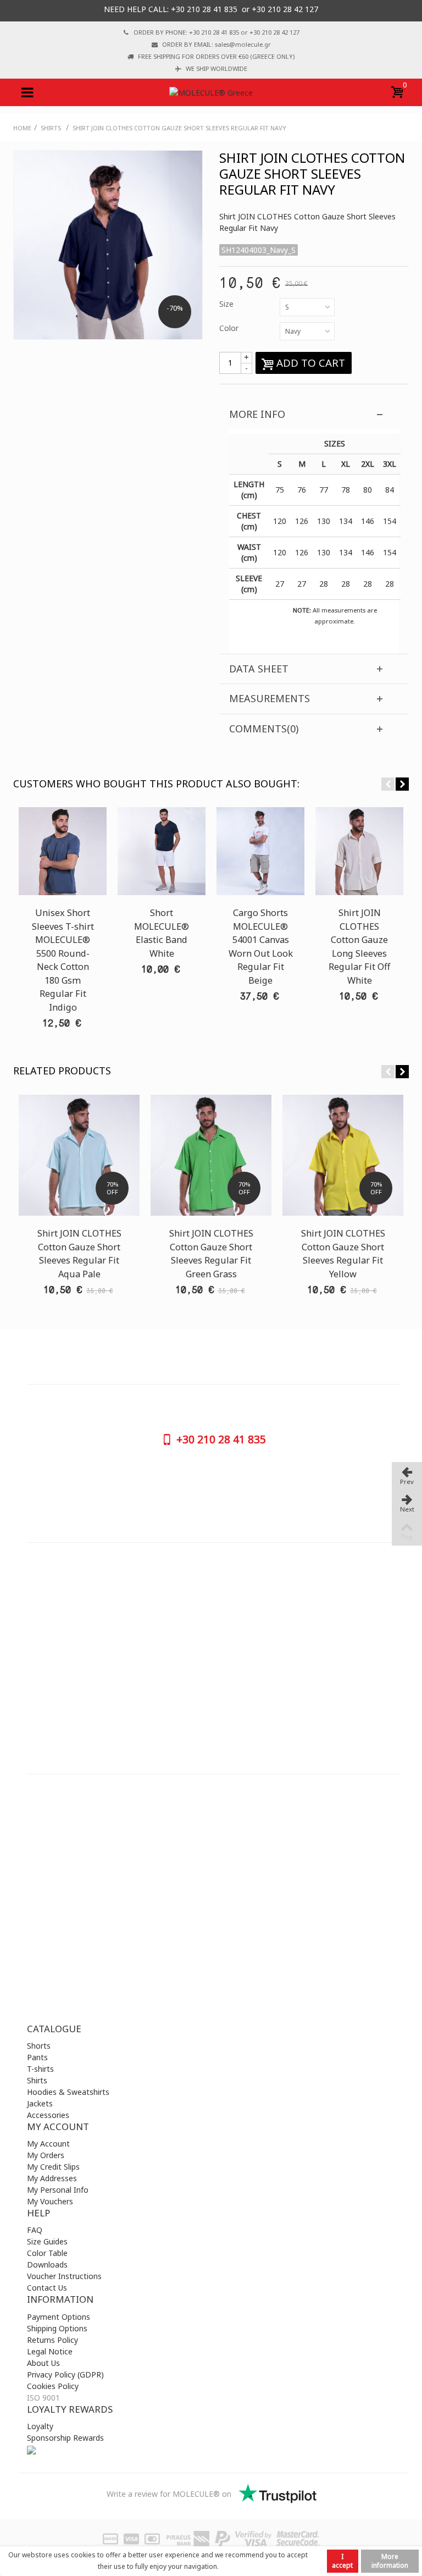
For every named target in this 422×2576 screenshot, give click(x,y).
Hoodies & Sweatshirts (68, 2092)
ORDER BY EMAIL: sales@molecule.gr (216, 44)
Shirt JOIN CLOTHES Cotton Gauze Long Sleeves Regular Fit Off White (359, 946)
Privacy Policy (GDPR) (65, 2374)
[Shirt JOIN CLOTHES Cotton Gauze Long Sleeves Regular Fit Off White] (359, 851)
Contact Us (47, 2288)
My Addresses (52, 2178)
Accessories (48, 2115)
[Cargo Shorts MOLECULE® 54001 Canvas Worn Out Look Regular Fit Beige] (260, 851)
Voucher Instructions (64, 2276)
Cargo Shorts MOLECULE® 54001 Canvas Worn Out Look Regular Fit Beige (261, 946)
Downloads (47, 2265)
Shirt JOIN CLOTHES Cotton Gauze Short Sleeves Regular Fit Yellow (343, 1253)
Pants (37, 2057)
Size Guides (47, 2241)
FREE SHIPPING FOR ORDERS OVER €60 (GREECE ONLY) (216, 56)
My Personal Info (58, 2190)
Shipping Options (57, 2328)
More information (390, 2561)
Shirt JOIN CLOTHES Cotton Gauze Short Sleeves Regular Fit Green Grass (211, 1253)
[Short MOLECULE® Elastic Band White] (162, 851)
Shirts (37, 2080)
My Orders (46, 2155)
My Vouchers (50, 2201)
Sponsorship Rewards (65, 2438)
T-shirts (40, 2069)
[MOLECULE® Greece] (211, 92)
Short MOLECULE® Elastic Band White (162, 933)
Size (227, 304)
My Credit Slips (53, 2167)
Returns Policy (52, 2340)
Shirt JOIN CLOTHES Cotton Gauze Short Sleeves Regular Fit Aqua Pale (79, 1253)
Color (230, 328)
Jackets (40, 2103)
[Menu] (27, 92)
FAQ (35, 2230)
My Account (48, 2144)
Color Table (47, 2253)
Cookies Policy (53, 2386)
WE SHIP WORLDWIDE (216, 68)
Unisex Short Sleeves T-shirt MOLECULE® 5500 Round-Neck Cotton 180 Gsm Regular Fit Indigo (63, 960)
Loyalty (40, 2426)
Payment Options (59, 2317)
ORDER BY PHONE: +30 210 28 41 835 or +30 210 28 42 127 (216, 32)
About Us (43, 2363)
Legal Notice (50, 2351)
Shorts (39, 2046)
